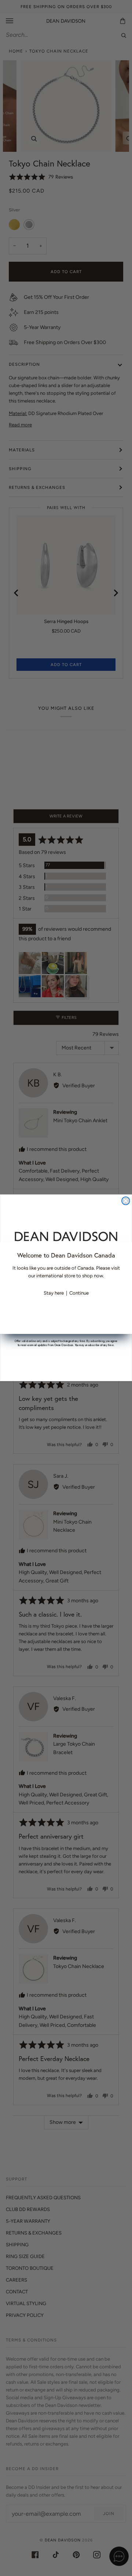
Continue (79, 1293)
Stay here (54, 1293)
